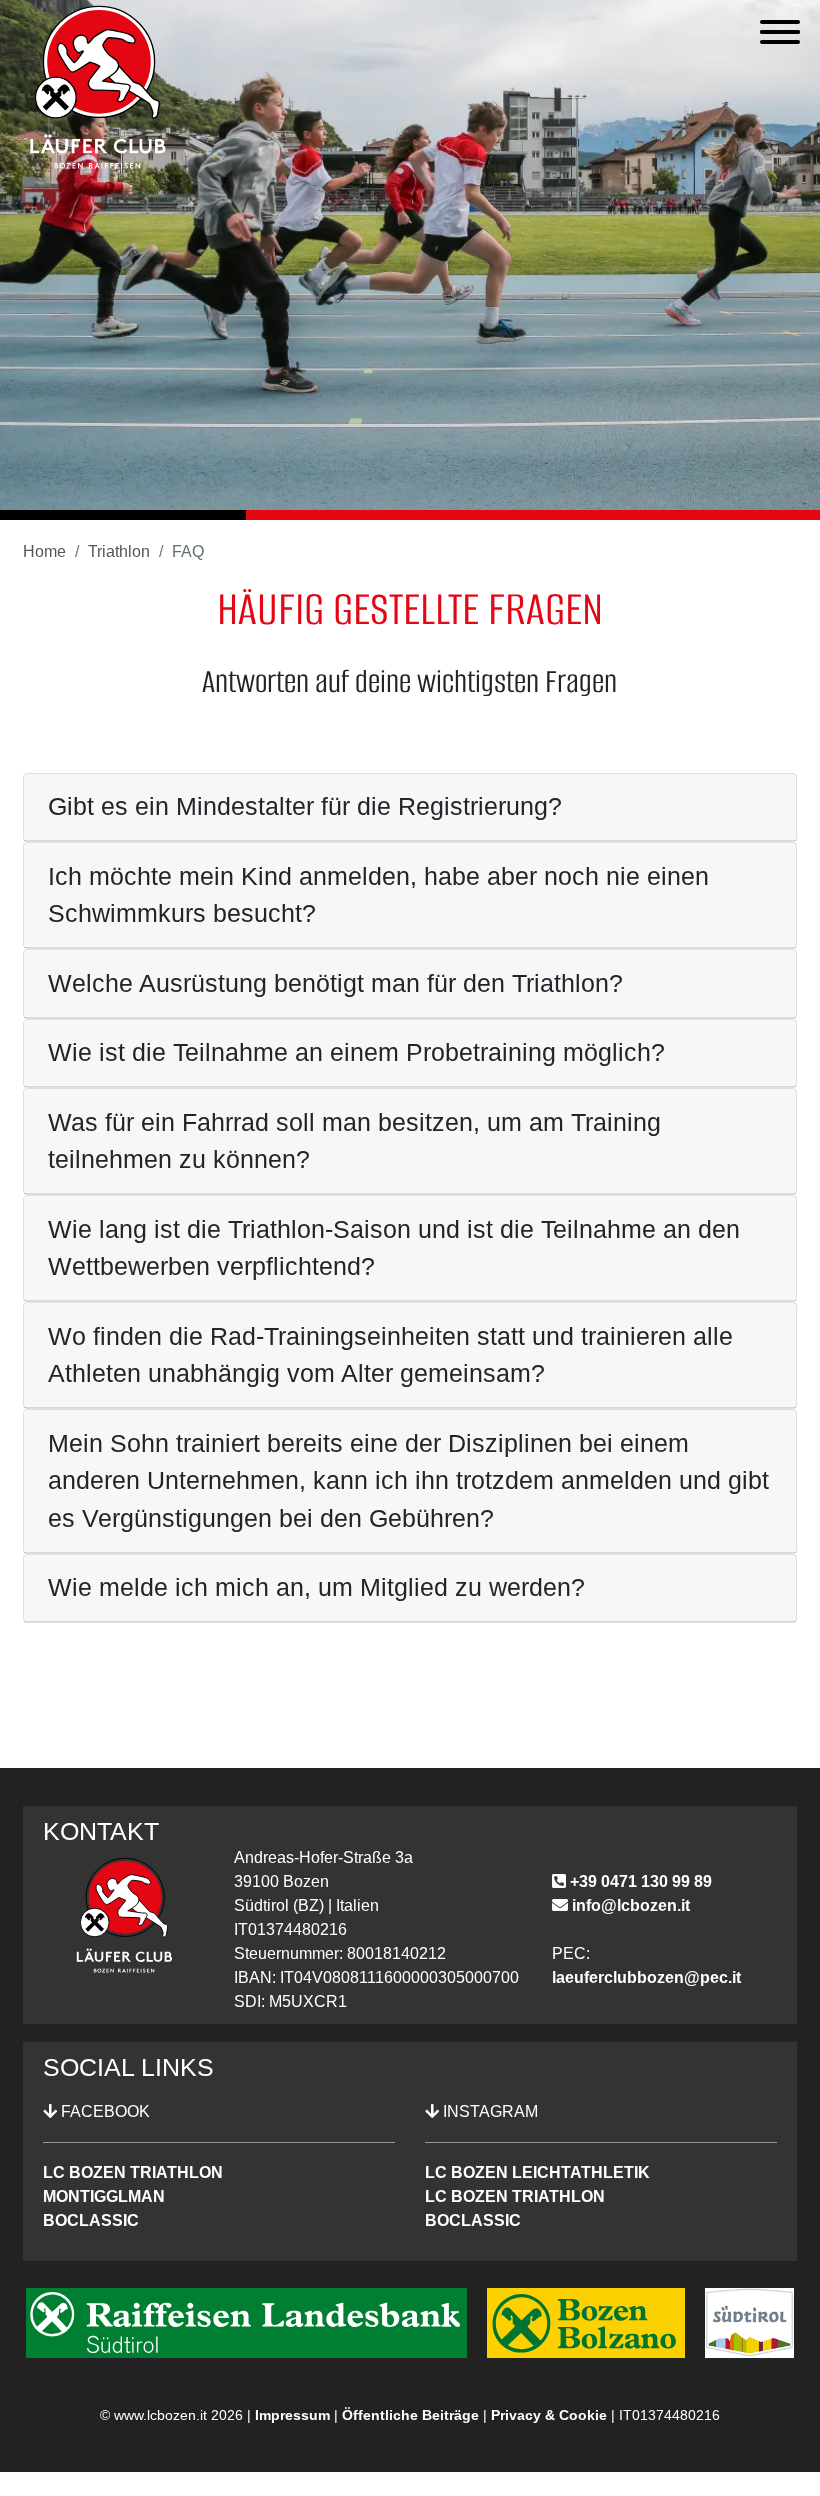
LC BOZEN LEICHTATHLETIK (537, 2172)
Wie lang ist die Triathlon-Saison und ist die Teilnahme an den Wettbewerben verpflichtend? (394, 1248)
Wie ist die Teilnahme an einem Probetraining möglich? (356, 1052)
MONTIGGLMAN (104, 2196)
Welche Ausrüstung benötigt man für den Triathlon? (335, 983)
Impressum (292, 2415)
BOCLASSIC (91, 2220)
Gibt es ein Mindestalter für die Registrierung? (305, 806)
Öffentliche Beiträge (410, 2415)
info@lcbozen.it (629, 1905)
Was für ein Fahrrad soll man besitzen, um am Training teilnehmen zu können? (354, 1141)
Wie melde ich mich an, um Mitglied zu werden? (316, 1587)
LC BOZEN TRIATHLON (133, 2172)
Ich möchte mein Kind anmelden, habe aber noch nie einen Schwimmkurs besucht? (378, 895)
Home (44, 551)
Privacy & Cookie (549, 2415)
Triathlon (119, 551)
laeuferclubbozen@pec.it (646, 1977)
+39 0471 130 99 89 (639, 1881)
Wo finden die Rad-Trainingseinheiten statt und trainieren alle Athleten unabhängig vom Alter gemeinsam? (390, 1355)
